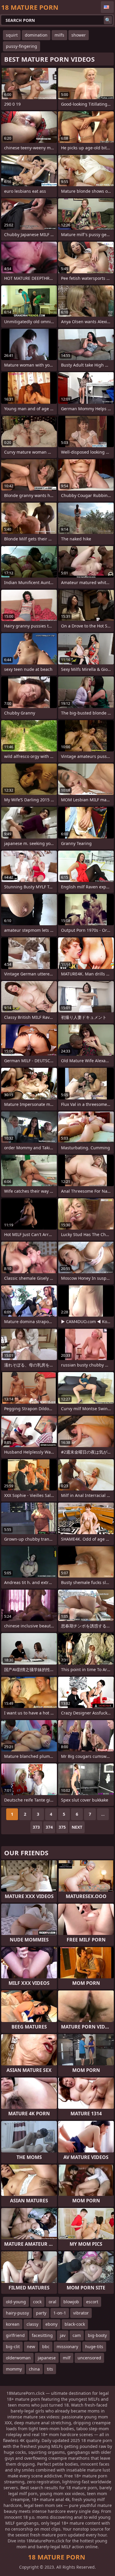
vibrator (81, 2313)
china (34, 2369)
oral (52, 2302)
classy (32, 2324)
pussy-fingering (22, 46)
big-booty (97, 2335)
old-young (16, 2302)
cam (77, 2335)
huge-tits (94, 2347)
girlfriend (15, 2335)
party (41, 2313)
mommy (14, 2369)
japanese (47, 2358)
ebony (51, 2324)
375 (62, 1827)
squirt (12, 35)
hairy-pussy (17, 2313)
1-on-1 (60, 2313)
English (107, 7)
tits (50, 2369)
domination (36, 35)
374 (49, 1827)
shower (79, 35)
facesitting (42, 2335)
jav (63, 2335)
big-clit (13, 2347)
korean (13, 2324)
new (31, 2347)
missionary (67, 2347)
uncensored (89, 2358)
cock (37, 2302)
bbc (46, 2347)
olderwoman (18, 2358)
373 (36, 1827)
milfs (59, 35)
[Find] (108, 20)
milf (67, 2358)
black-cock (75, 2324)
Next (77, 1827)
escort (92, 2302)
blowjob (71, 2302)
